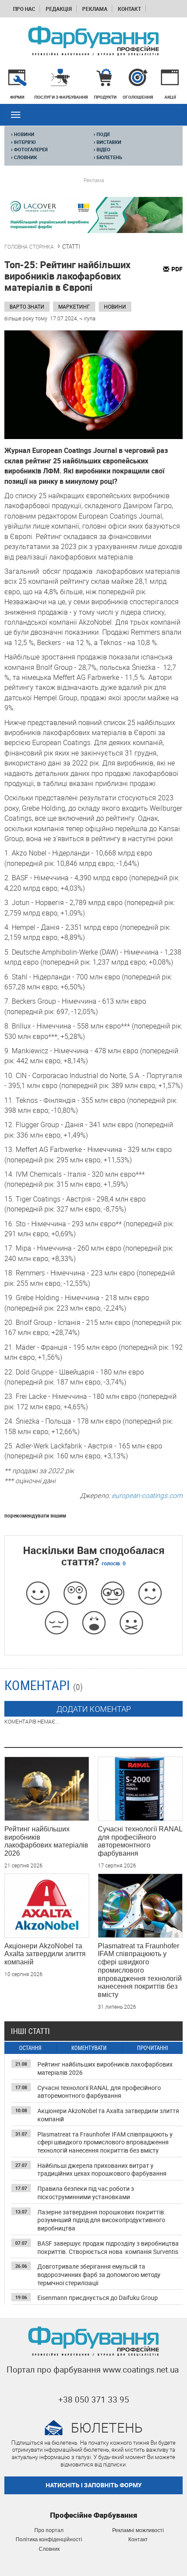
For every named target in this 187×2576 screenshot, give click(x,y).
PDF (177, 269)
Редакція (59, 9)
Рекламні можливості (138, 2530)
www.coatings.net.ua (141, 2370)
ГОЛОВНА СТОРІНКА (29, 246)
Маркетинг (74, 306)
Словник (49, 2549)
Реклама (95, 9)
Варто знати (27, 306)
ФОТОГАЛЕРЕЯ (29, 150)
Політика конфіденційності (49, 2539)
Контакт (129, 9)
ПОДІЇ (102, 134)
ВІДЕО (102, 150)
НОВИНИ (23, 134)
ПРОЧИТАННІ (152, 2048)
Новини (115, 306)
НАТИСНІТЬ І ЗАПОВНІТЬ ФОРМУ (94, 2485)
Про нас (24, 9)
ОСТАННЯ (30, 2048)
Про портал (49, 2530)
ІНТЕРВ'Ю (23, 142)
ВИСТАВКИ (107, 142)
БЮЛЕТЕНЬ (108, 157)
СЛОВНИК (24, 157)
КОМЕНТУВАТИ (89, 2048)
